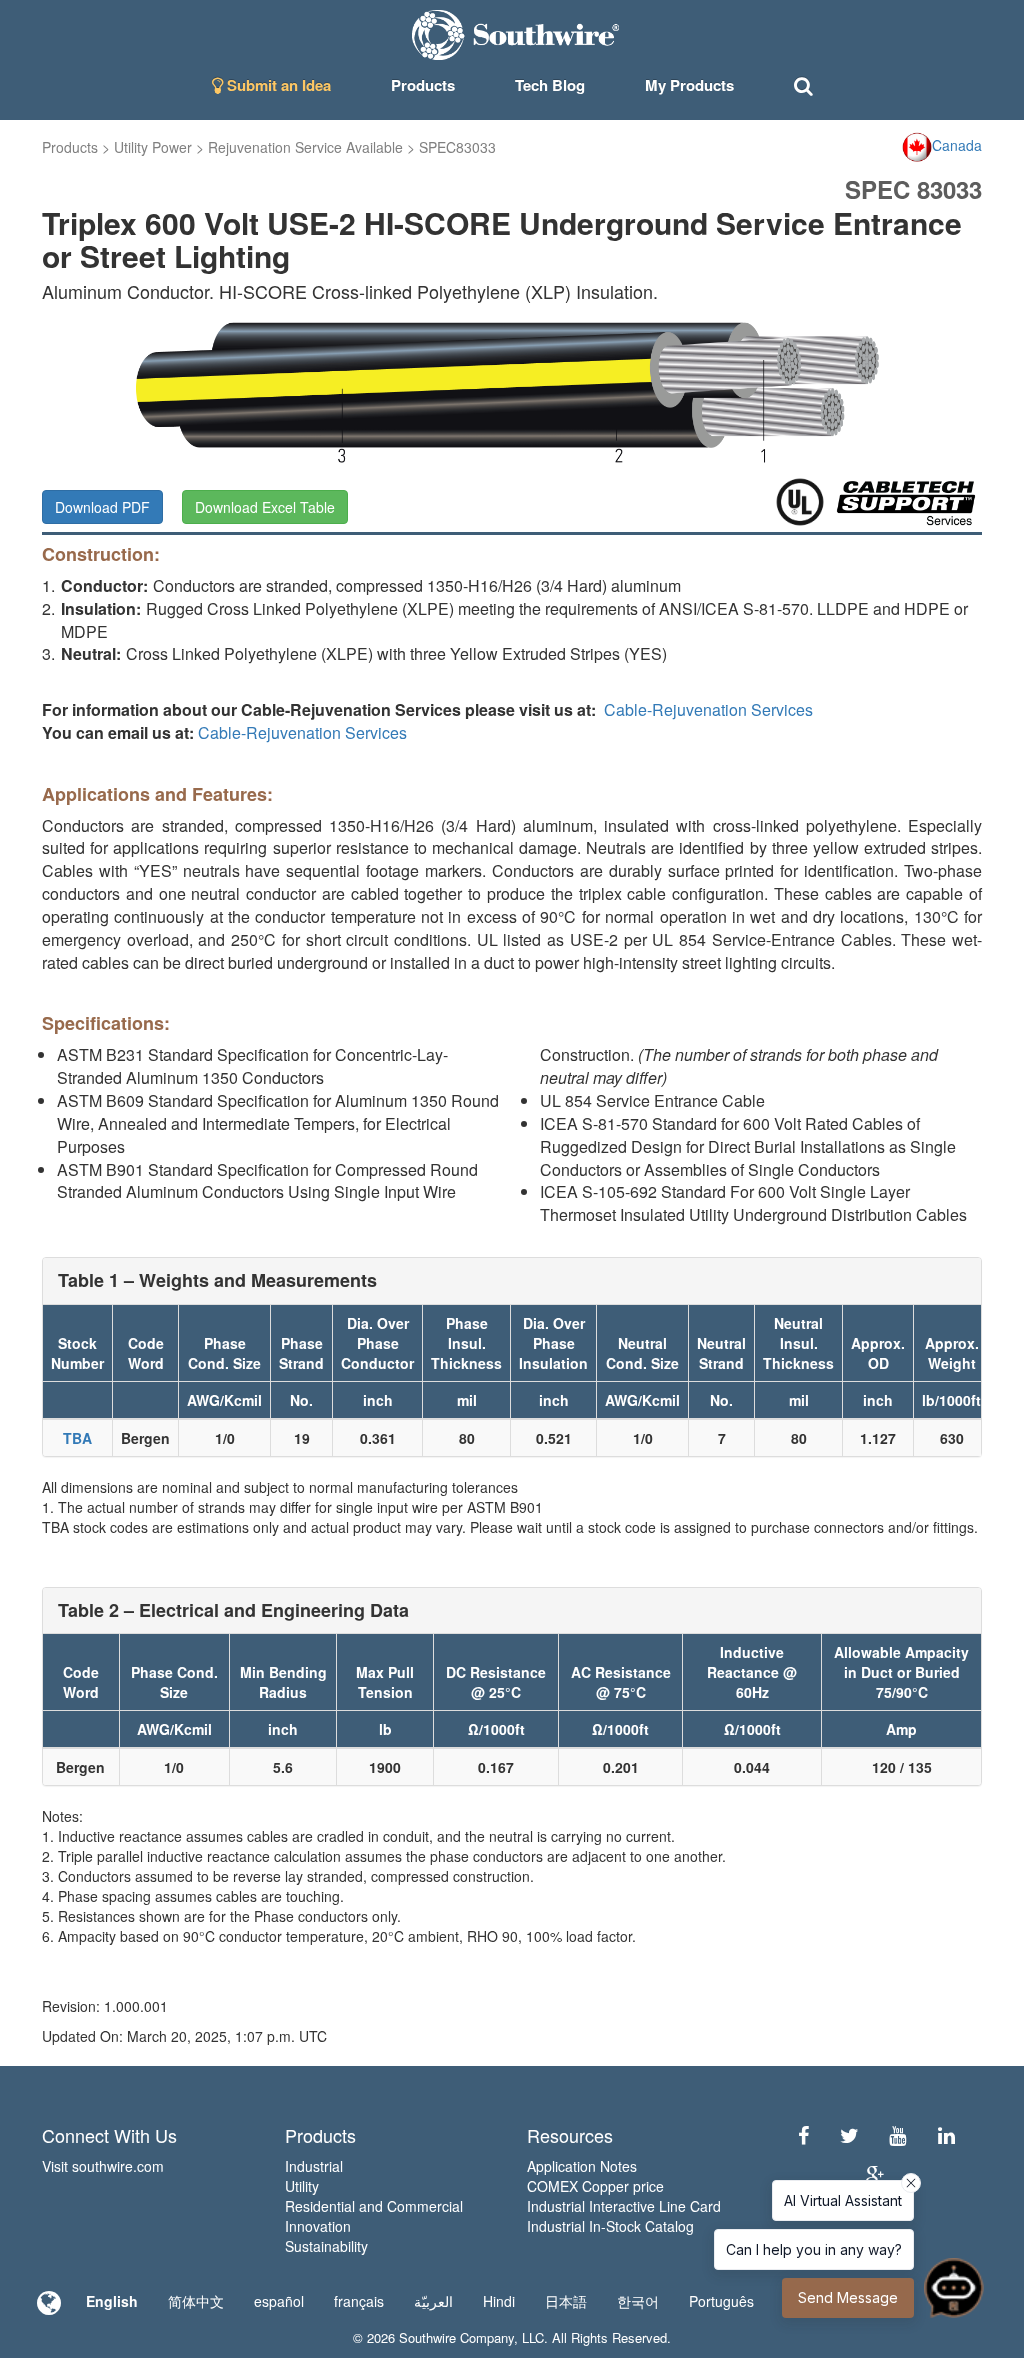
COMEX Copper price (595, 2186)
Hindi (499, 2301)
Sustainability (326, 2246)
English (112, 2301)
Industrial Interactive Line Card (624, 2206)
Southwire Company (456, 2337)
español (279, 2301)
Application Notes (582, 2166)
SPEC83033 (457, 147)
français (359, 2301)
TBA (77, 1438)
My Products (689, 85)
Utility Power (153, 147)
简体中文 (196, 2301)
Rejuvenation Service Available (305, 147)
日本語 (566, 2301)
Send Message (848, 2297)
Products (70, 147)
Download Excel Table (265, 507)
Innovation (318, 2226)
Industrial (314, 2166)
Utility (302, 2186)
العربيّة (433, 2301)
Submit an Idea (277, 85)
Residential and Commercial (374, 2206)
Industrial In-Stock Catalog (610, 2226)
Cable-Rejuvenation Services (708, 709)
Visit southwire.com (103, 2166)
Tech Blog (550, 85)
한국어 (638, 2301)
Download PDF (102, 507)
